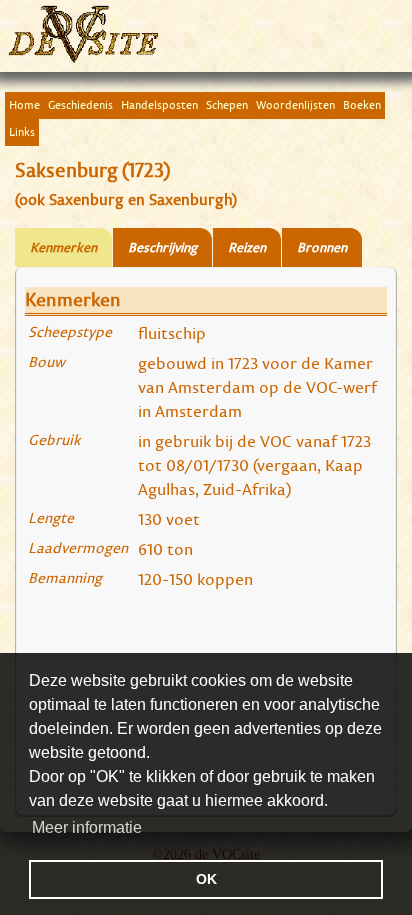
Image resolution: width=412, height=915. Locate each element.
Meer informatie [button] (87, 827)
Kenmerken (63, 247)
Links (22, 131)
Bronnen (322, 247)
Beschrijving (162, 247)
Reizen (247, 247)
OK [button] (206, 879)
